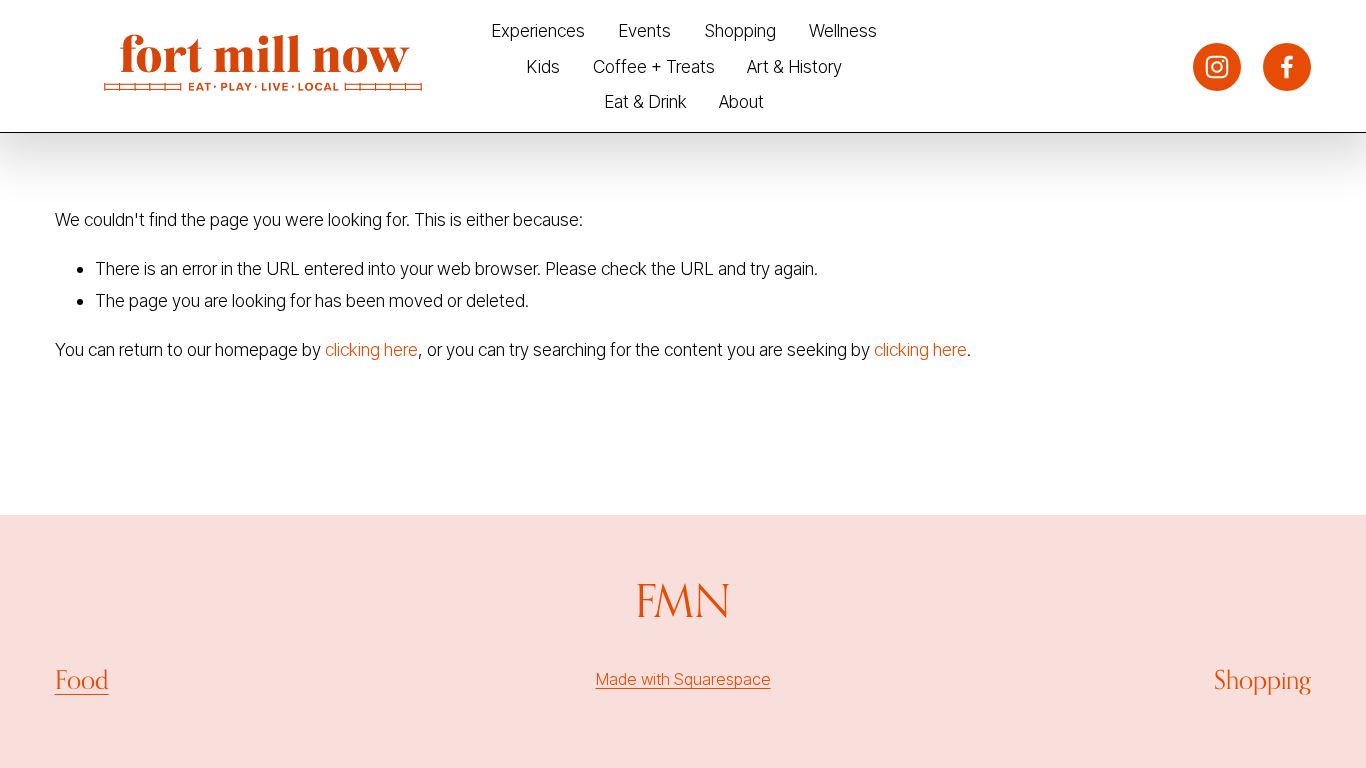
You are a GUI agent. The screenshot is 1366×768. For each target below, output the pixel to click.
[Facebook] (1287, 67)
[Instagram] (1217, 67)
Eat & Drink (645, 101)
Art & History (794, 66)
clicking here (371, 349)
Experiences (538, 30)
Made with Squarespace (683, 679)
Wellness (843, 30)
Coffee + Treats (654, 66)
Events (644, 30)
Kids (543, 66)
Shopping (740, 30)
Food (82, 679)
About (741, 101)
